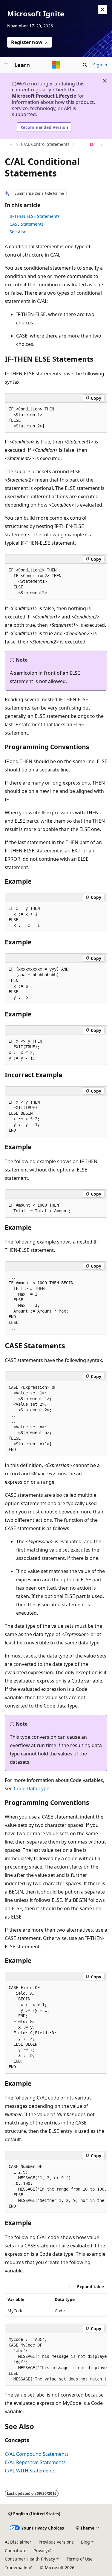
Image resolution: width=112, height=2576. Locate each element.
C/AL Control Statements (45, 144)
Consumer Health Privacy (30, 2559)
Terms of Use (80, 2559)
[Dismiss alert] (102, 10)
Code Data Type (32, 1788)
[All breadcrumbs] (10, 145)
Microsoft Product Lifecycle (44, 96)
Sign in (100, 65)
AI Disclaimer (18, 2542)
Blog (85, 2542)
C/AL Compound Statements (37, 2454)
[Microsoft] (56, 65)
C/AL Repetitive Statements (35, 2462)
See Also (18, 232)
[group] (56, 2187)
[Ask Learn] (92, 145)
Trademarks (17, 2568)
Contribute (16, 2551)
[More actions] (102, 145)
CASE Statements (27, 224)
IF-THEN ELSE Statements (35, 216)
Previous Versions (56, 2542)
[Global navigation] (6, 65)
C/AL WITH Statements (30, 2471)
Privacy (40, 2551)
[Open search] (85, 65)
